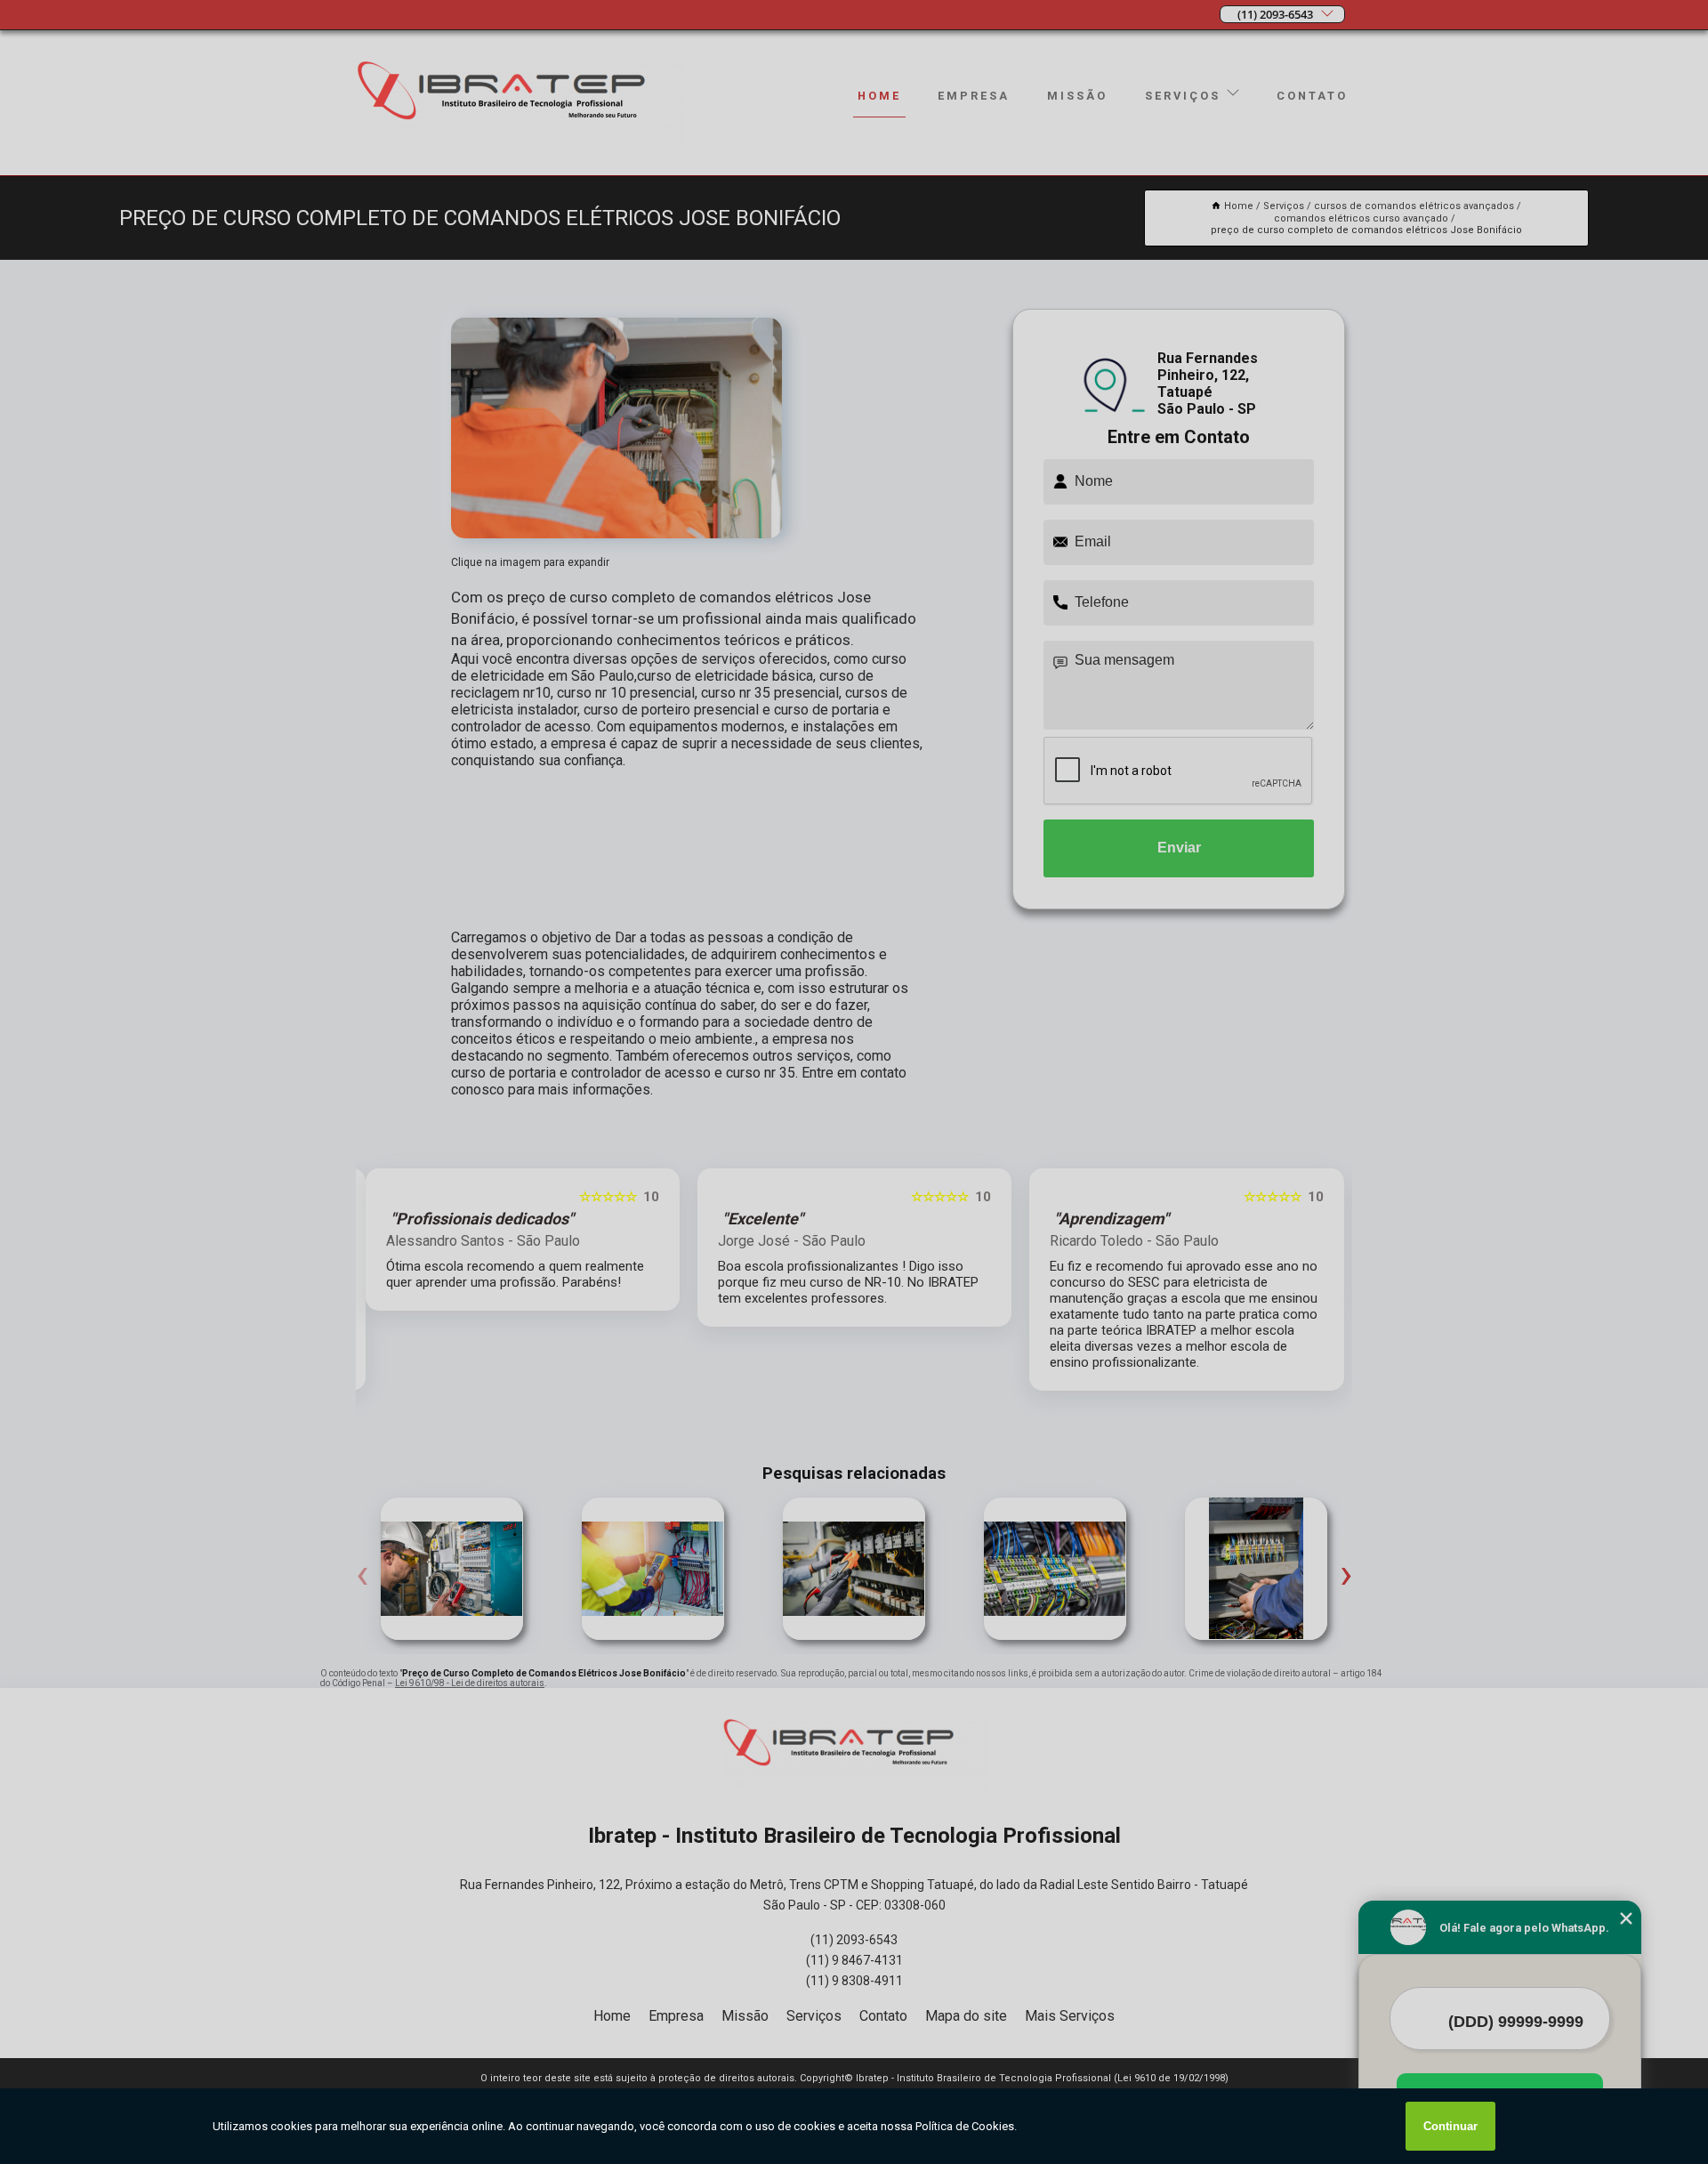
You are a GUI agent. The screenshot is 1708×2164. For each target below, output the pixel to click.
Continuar (1450, 2126)
